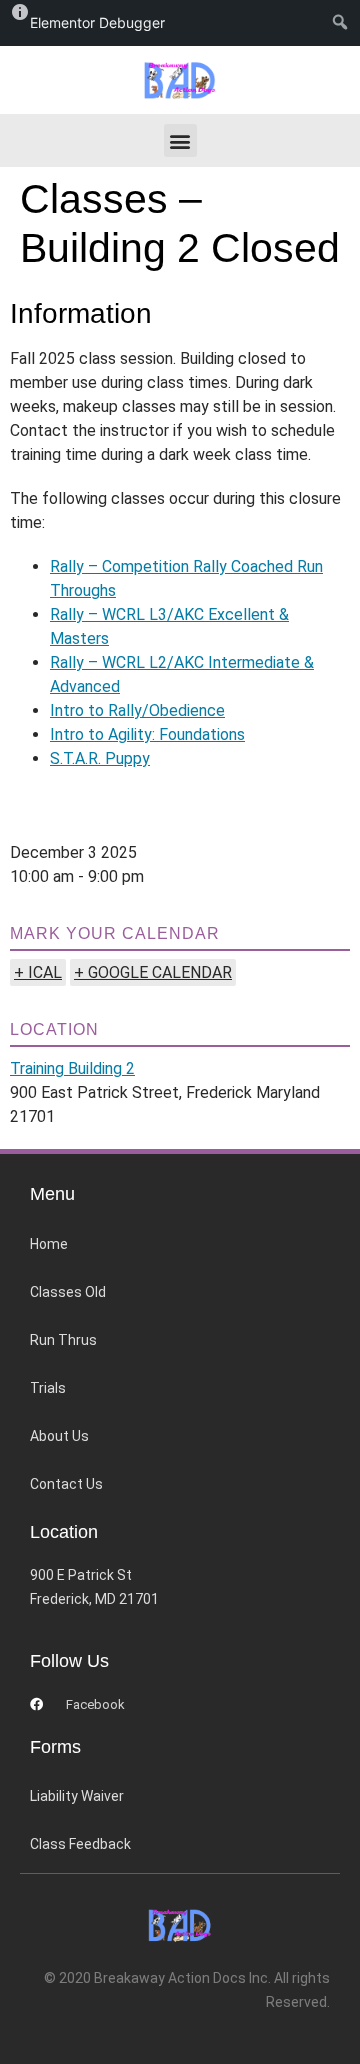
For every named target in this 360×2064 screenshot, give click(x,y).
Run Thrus (63, 1340)
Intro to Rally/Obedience (137, 710)
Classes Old (68, 1292)
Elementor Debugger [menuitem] (97, 22)
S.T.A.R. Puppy (100, 758)
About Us (59, 1436)
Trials (48, 1388)
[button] (180, 140)
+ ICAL (38, 972)
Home (49, 1244)
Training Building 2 (72, 1068)
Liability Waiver (77, 1796)
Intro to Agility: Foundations (147, 734)
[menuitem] (344, 23)
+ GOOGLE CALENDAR (153, 972)
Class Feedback (80, 1844)
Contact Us (66, 1484)
